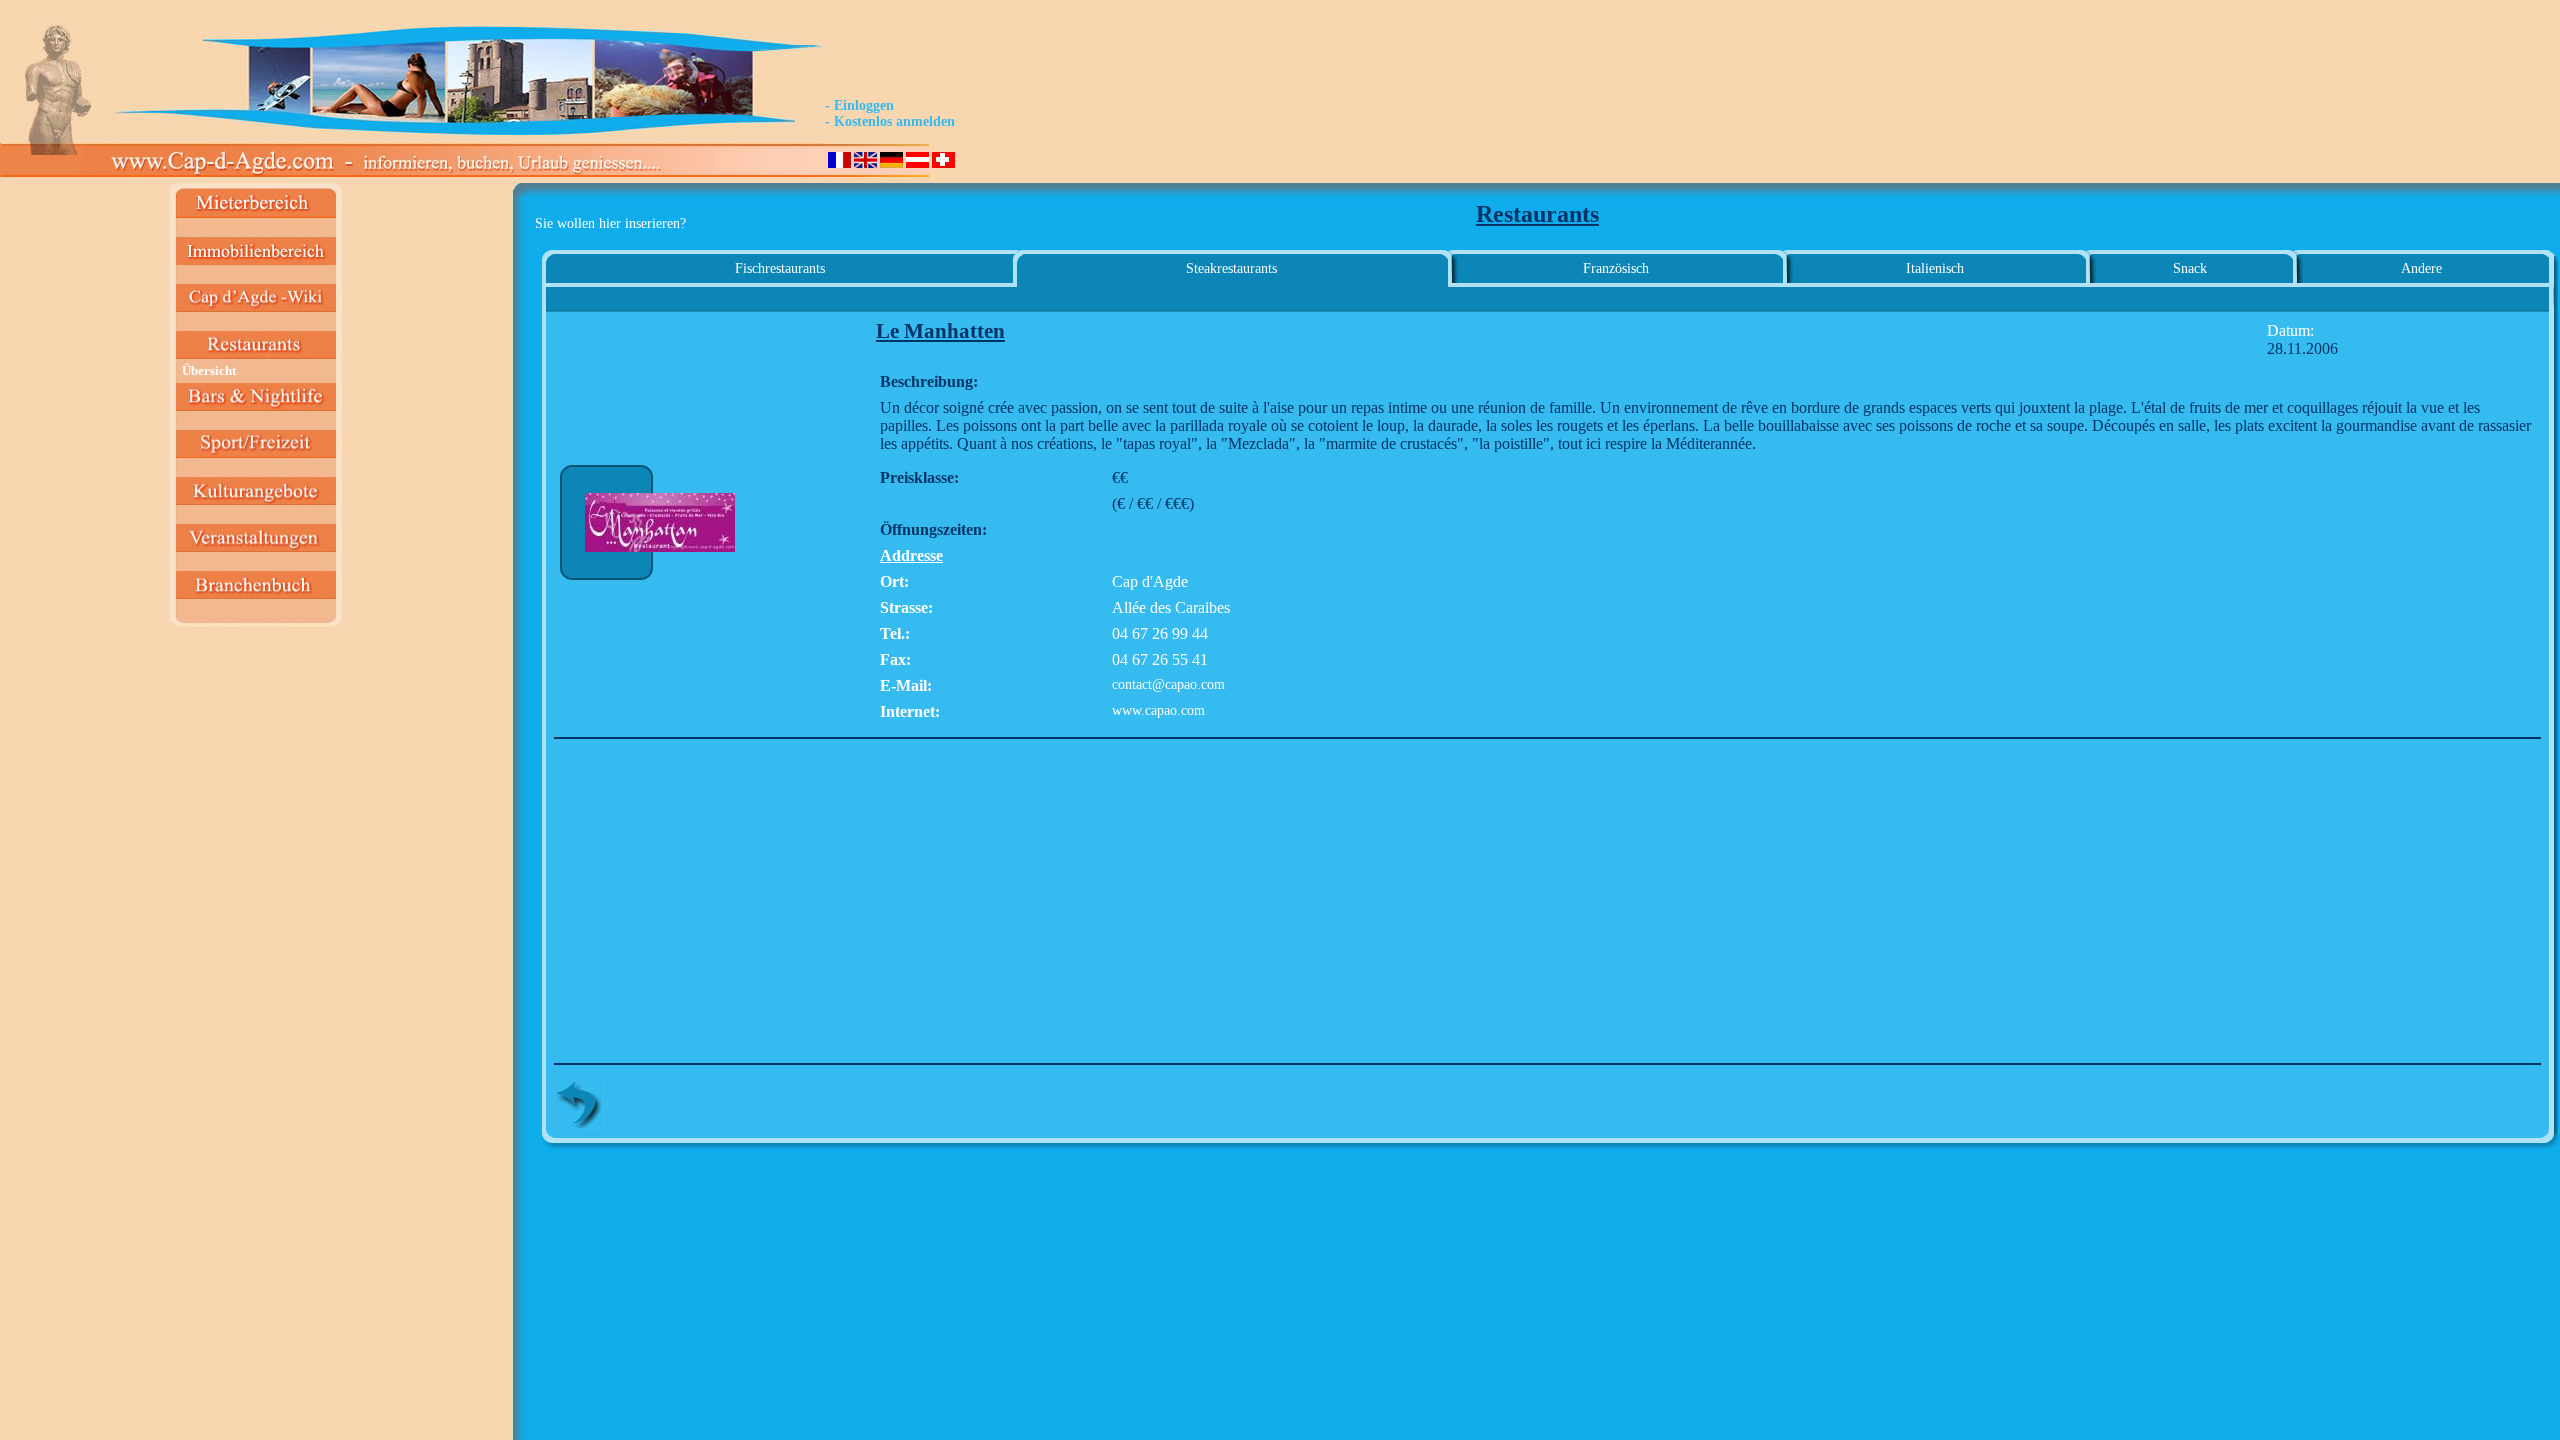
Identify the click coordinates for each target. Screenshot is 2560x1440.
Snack (2190, 268)
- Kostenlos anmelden (890, 121)
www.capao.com (1158, 710)
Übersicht (209, 370)
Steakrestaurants (1231, 268)
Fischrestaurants (780, 268)
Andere (2421, 268)
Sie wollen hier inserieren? (610, 223)
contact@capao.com (1168, 684)
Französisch (1616, 268)
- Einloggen (859, 105)
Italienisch (1935, 268)
